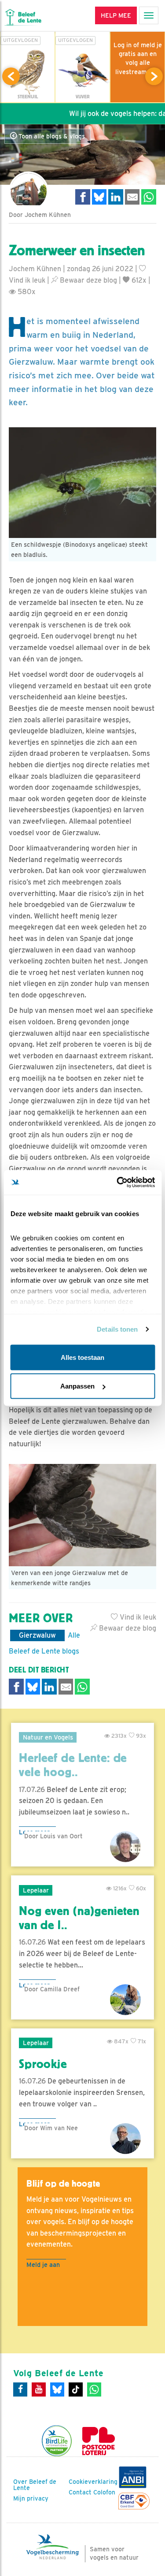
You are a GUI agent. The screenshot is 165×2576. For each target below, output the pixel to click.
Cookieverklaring (93, 2482)
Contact (80, 2492)
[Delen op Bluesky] (99, 197)
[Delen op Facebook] (83, 197)
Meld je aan (43, 2264)
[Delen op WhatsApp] (149, 197)
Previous (11, 76)
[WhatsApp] (94, 2389)
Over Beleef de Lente (35, 2485)
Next (154, 76)
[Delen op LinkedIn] (116, 197)
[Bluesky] (57, 2389)
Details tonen (117, 1329)
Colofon (104, 2492)
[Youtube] (39, 2389)
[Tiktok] (76, 2389)
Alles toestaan (82, 1357)
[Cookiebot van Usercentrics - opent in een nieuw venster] (117, 1183)
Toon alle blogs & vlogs (51, 136)
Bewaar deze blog (88, 280)
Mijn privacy (31, 2498)
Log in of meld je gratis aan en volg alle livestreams (138, 58)
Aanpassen (77, 1386)
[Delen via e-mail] (132, 197)
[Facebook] (20, 2389)
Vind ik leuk (137, 1617)
